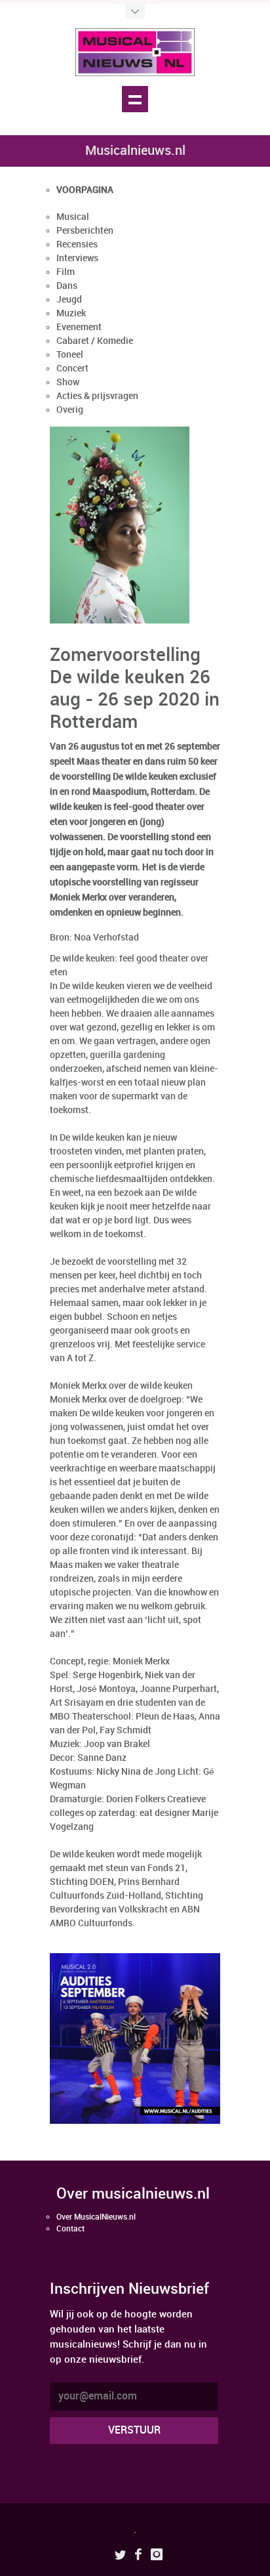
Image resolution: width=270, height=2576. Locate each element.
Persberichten (85, 231)
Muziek (71, 313)
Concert (72, 369)
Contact (70, 2229)
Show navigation (135, 99)
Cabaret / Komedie (95, 341)
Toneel (70, 355)
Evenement (79, 327)
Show (68, 382)
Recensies (77, 244)
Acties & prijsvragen (97, 396)
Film (66, 272)
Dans (67, 286)
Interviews (77, 258)
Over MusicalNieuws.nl (96, 2217)
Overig (70, 410)
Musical (73, 217)
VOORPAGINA (85, 190)
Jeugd (69, 300)
